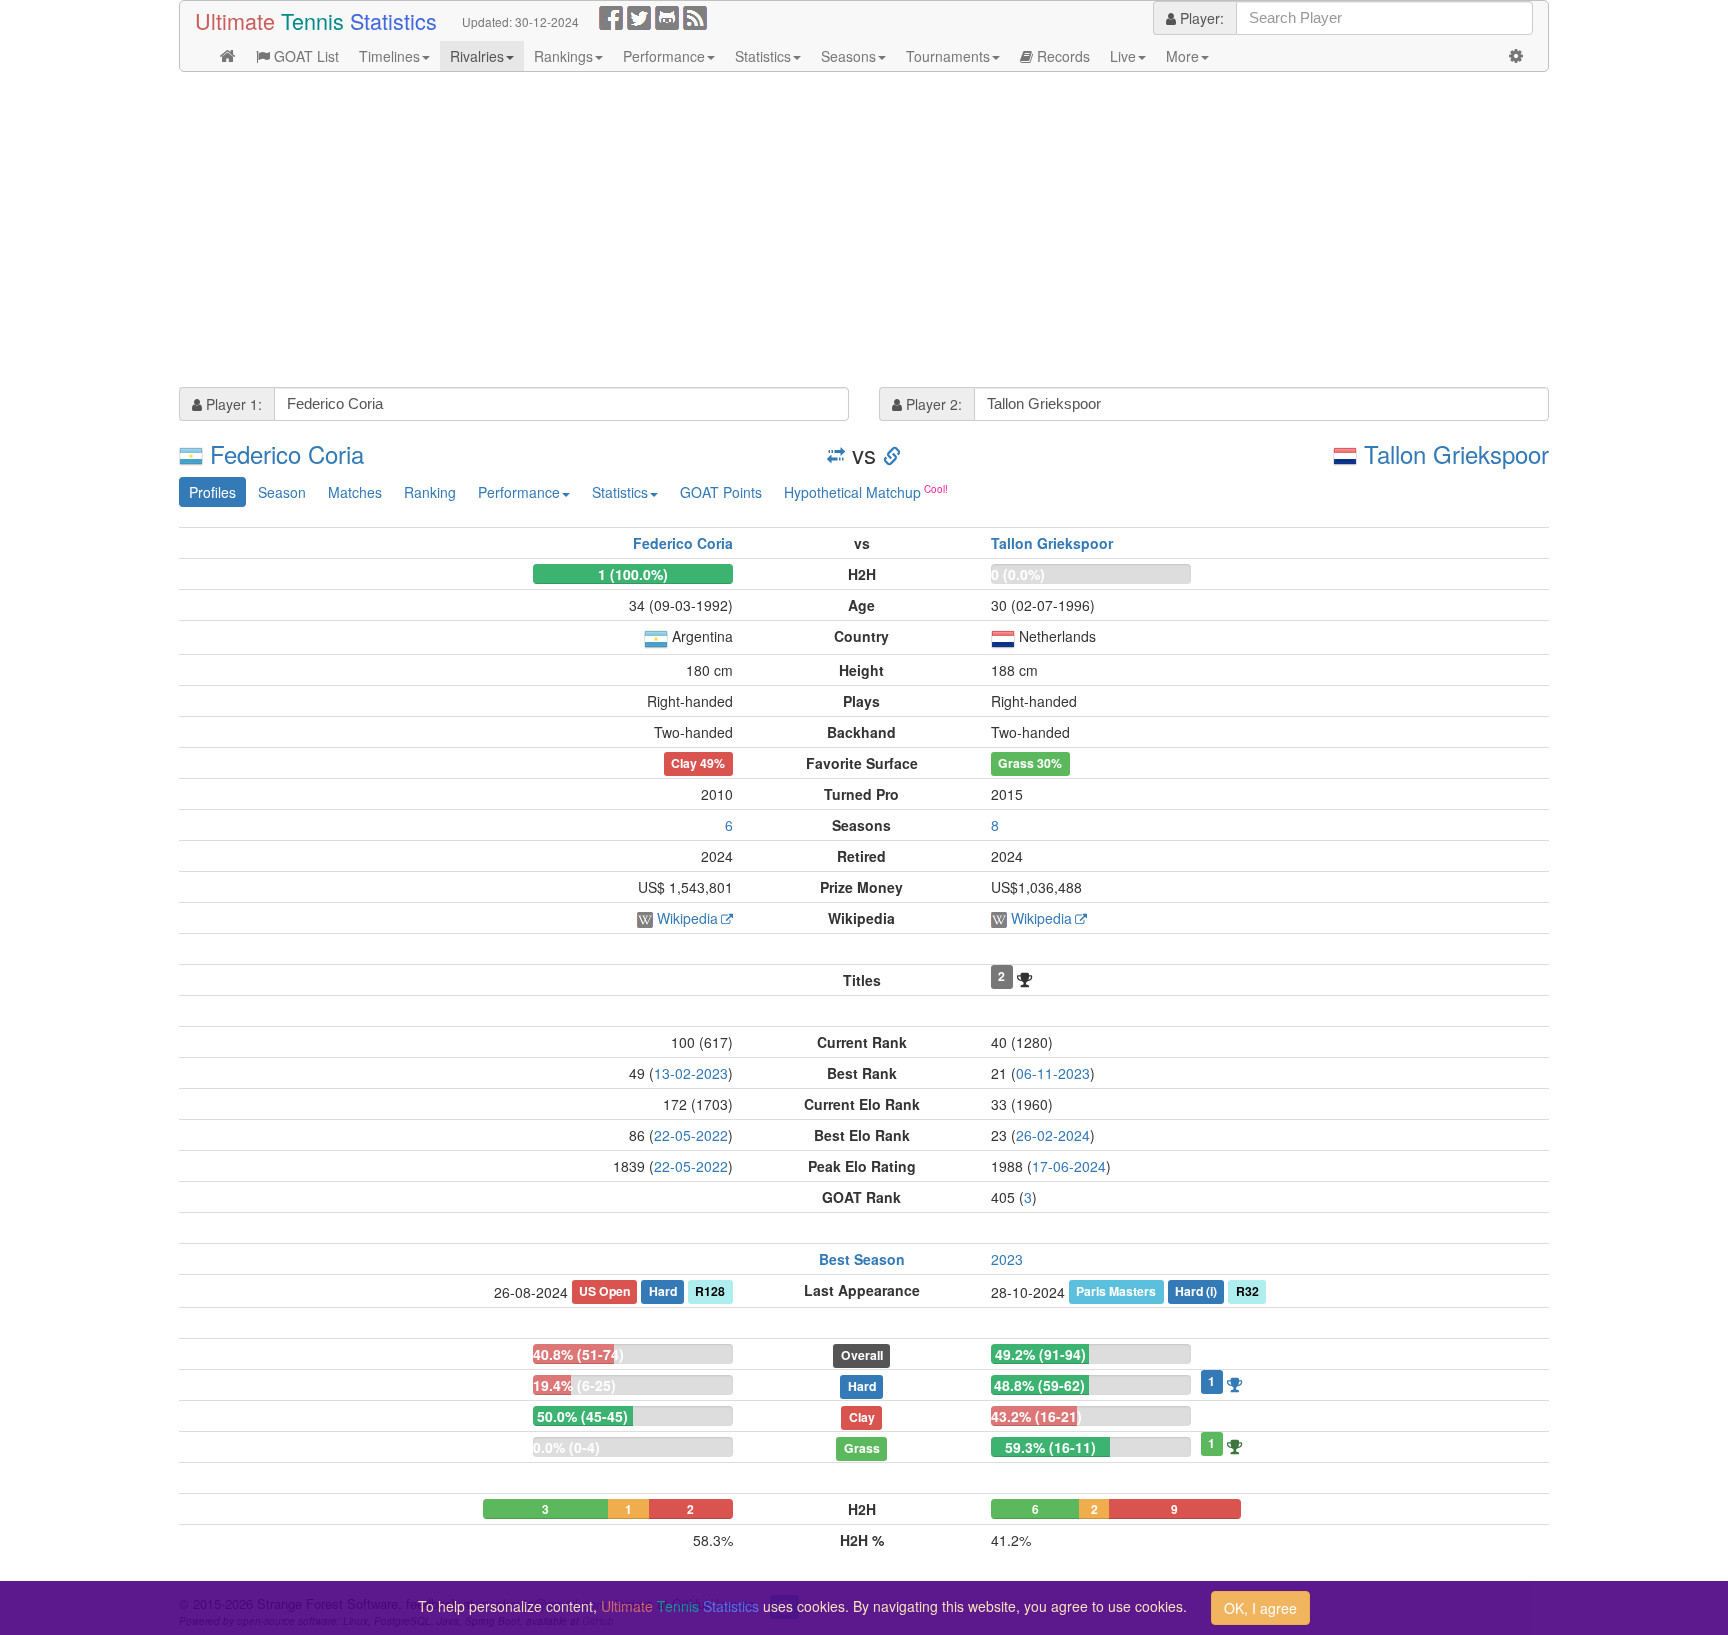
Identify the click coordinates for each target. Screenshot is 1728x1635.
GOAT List (304, 56)
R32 (1247, 1291)
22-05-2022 (691, 1135)
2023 (1007, 1259)
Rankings (563, 56)
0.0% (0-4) (566, 1447)
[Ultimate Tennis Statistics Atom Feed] (695, 16)
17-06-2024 (1069, 1166)
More (1182, 56)
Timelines (389, 56)
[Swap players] (836, 453)
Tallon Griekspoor (1456, 453)
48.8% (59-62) (1039, 1385)
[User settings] (1516, 56)
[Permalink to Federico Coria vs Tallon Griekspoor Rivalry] (892, 453)
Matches (355, 492)
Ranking (430, 492)
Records (1061, 56)
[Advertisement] (779, 232)
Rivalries (477, 56)
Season (282, 492)
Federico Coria (287, 453)
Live (1123, 56)
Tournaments (948, 56)
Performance (664, 56)
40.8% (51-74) (578, 1354)
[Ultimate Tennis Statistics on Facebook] (611, 16)
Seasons (848, 56)
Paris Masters (1116, 1291)
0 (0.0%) (1018, 574)
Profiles (212, 492)
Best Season (862, 1259)
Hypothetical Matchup (852, 492)
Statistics (763, 56)
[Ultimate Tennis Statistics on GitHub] (667, 16)
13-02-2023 (691, 1073)
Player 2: (932, 404)
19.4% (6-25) (574, 1385)
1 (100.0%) (633, 574)
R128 (710, 1291)
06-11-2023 (1053, 1073)
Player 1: (232, 404)
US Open (604, 1291)
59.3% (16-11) (1050, 1447)
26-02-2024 (1053, 1135)
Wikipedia (687, 918)
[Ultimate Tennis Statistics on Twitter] (639, 16)
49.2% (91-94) (1040, 1354)
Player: (1200, 18)
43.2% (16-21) (1036, 1416)
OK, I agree (1260, 1608)
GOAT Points (721, 492)
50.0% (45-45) (582, 1416)
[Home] (228, 56)
